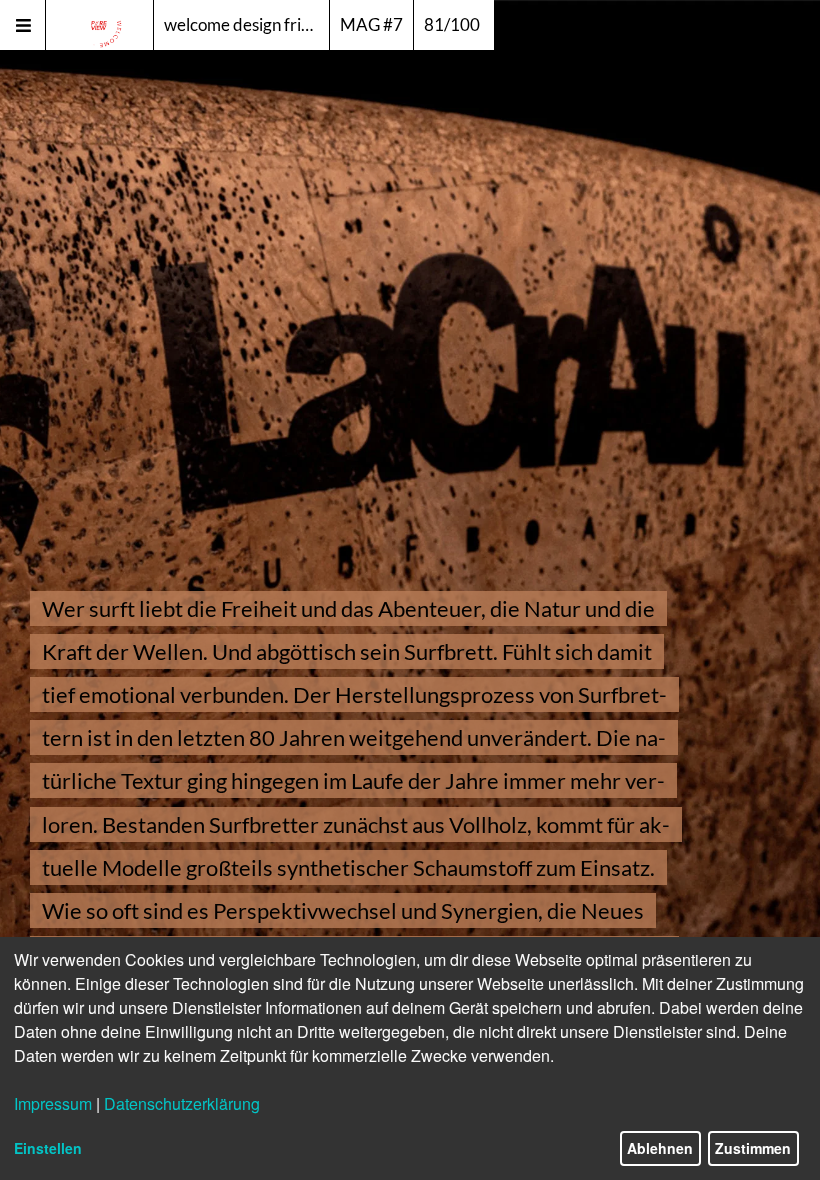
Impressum (53, 1103)
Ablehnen (660, 1148)
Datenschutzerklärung (182, 1103)
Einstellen (48, 1148)
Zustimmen (753, 1148)
